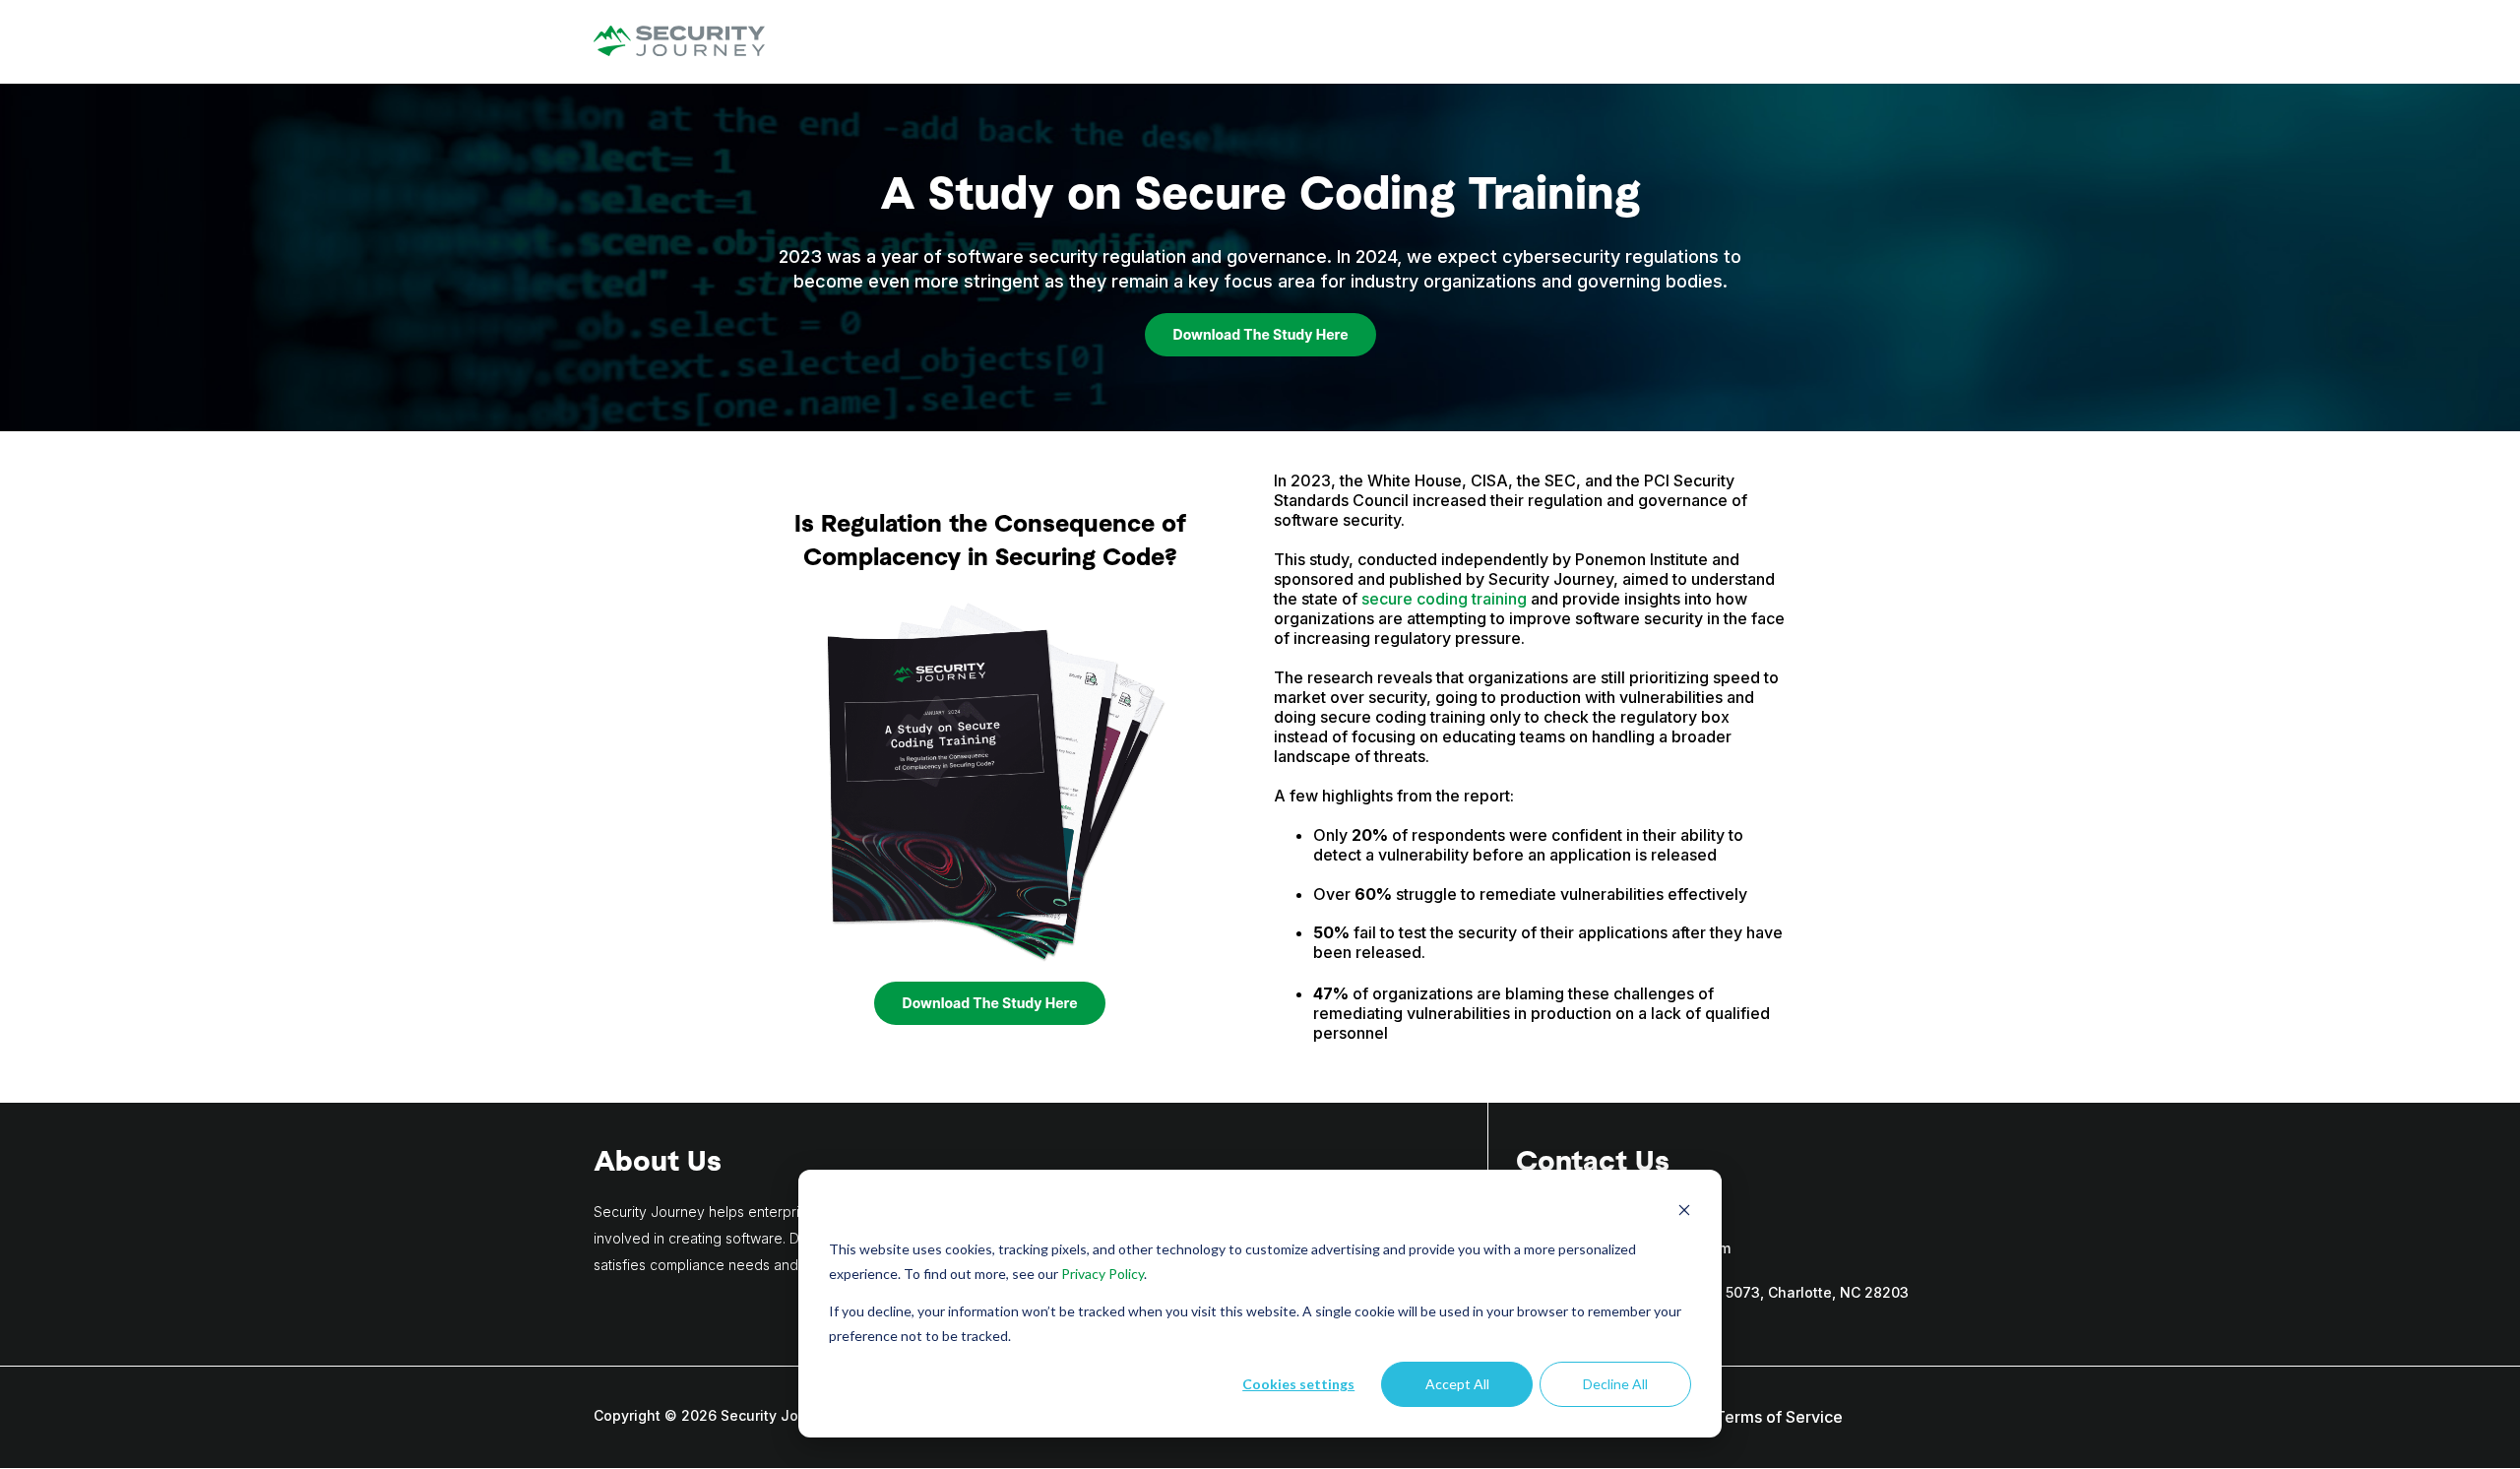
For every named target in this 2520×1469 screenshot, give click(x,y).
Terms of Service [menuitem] (1779, 1417)
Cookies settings (1298, 1384)
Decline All (1615, 1384)
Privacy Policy (1102, 1274)
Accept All (1457, 1384)
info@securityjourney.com (1640, 1248)
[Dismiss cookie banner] (1684, 1213)
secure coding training (1444, 599)
